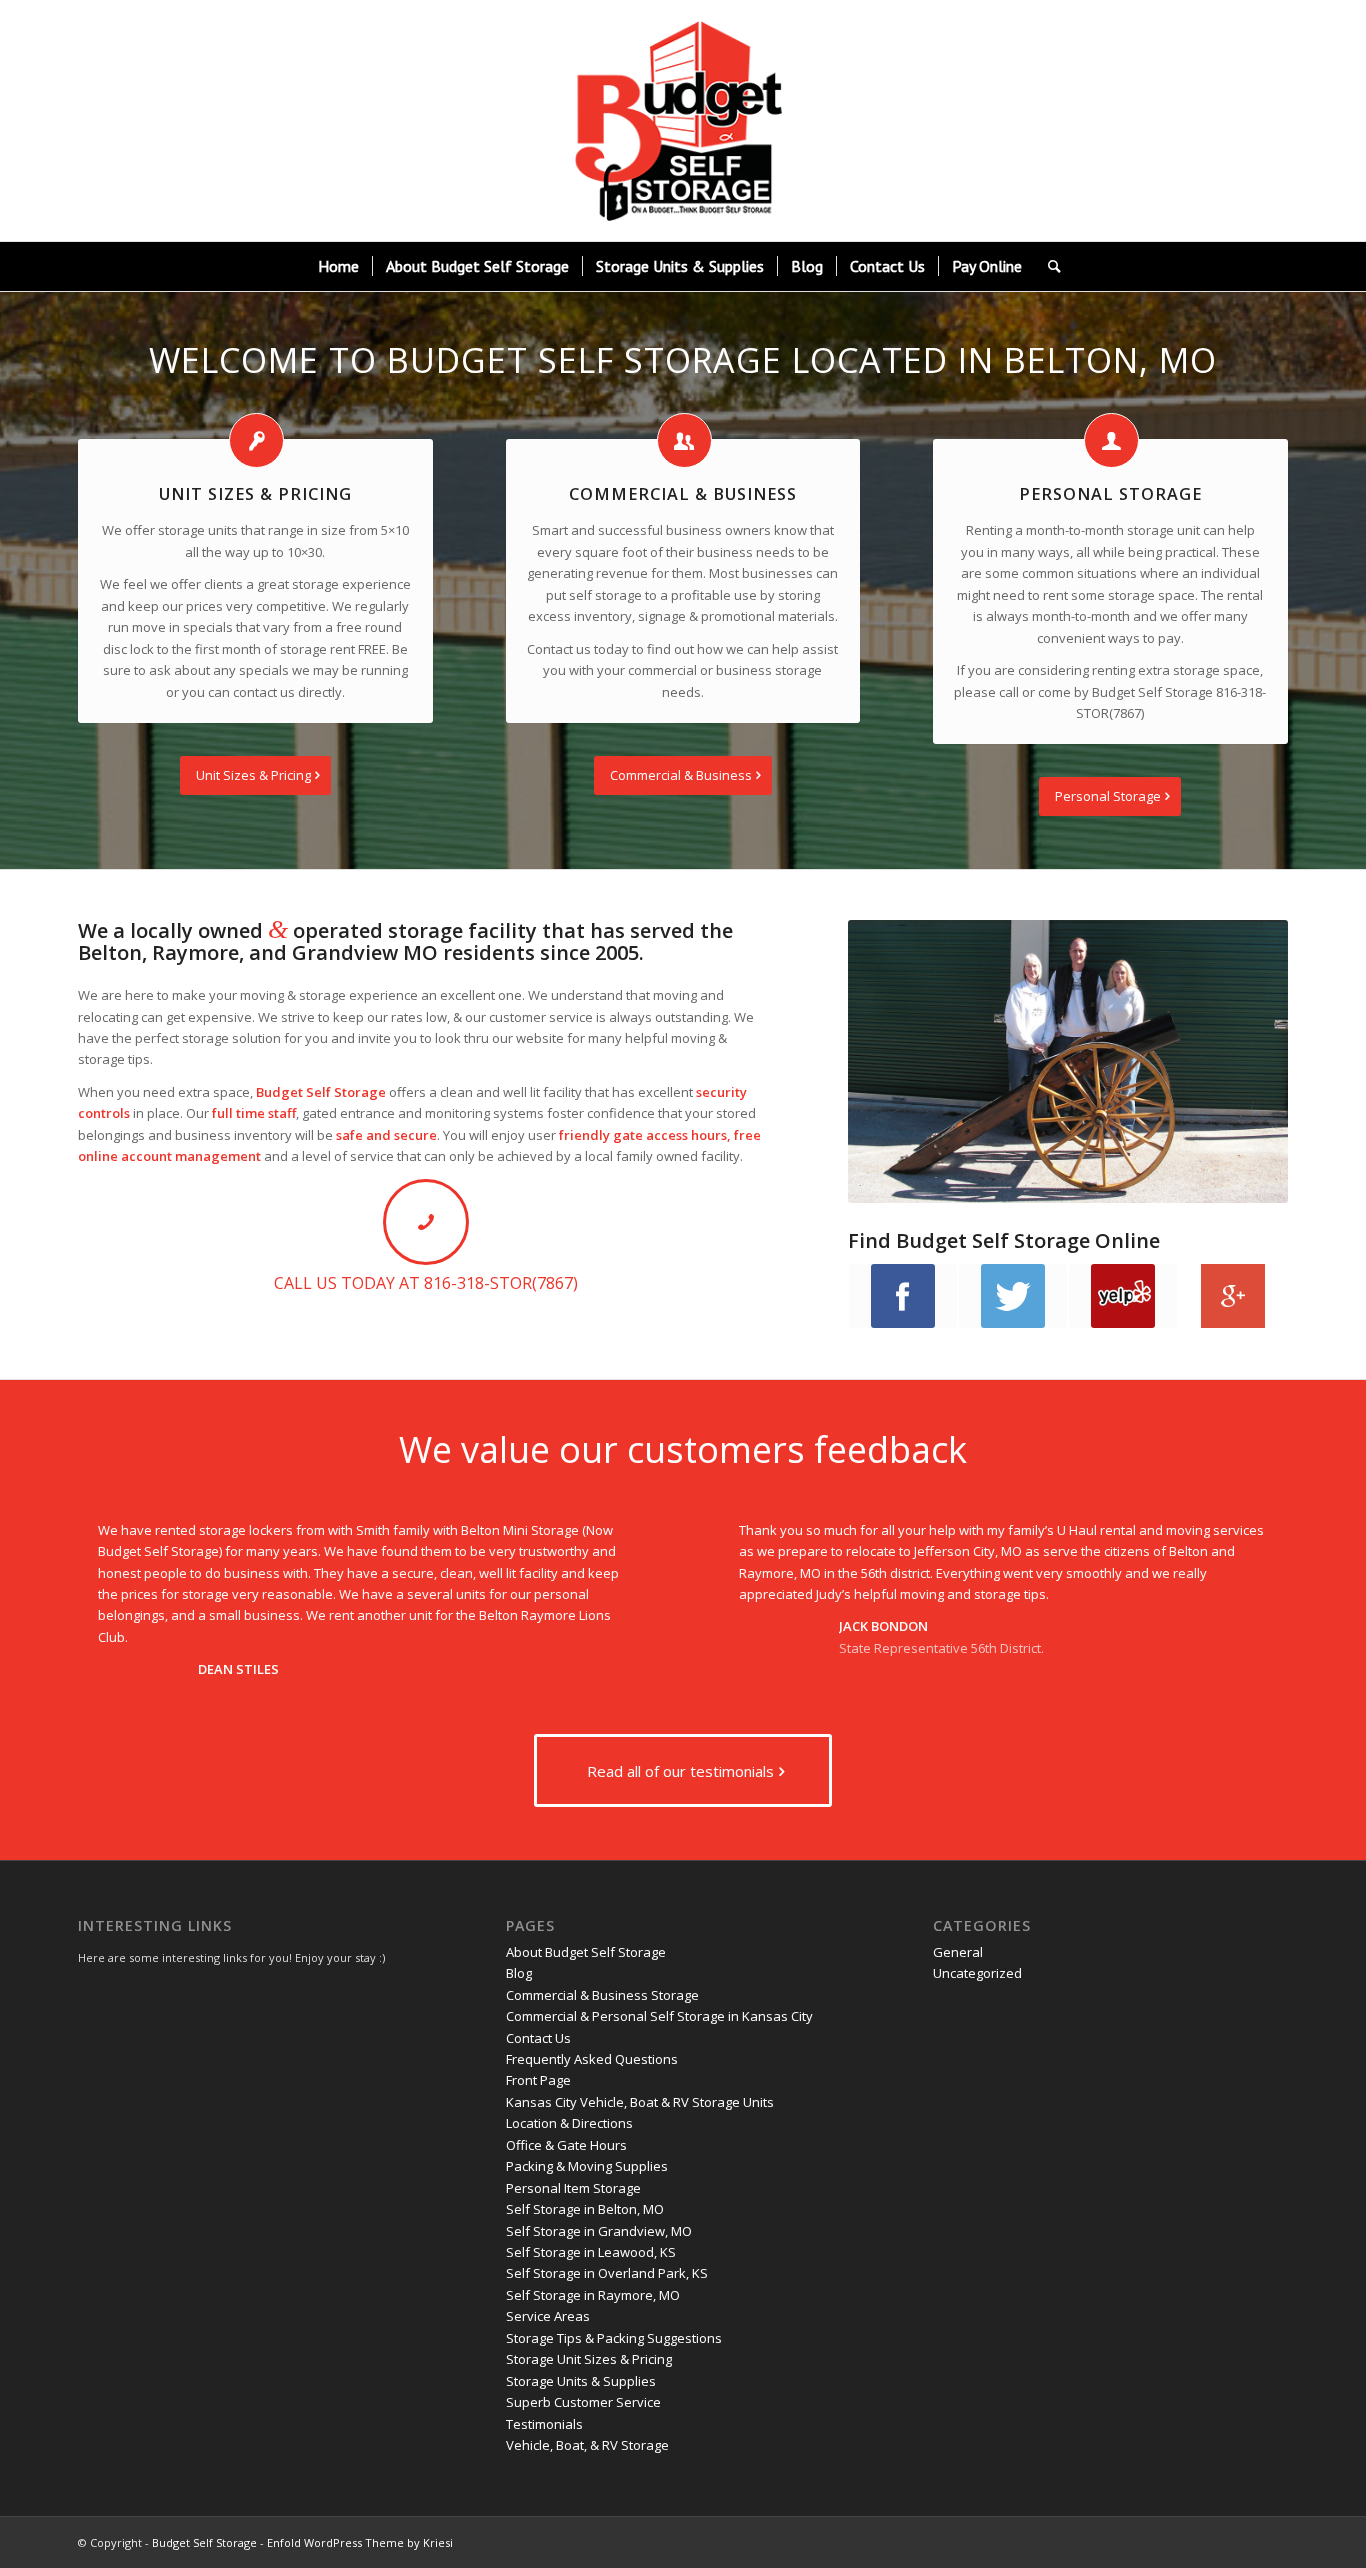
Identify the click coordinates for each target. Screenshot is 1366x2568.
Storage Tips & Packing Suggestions (614, 2338)
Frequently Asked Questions (592, 2059)
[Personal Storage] (1111, 440)
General (958, 1952)
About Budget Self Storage (586, 1952)
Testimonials (544, 2424)
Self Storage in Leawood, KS (591, 2252)
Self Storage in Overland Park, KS (607, 2273)
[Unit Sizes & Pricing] (256, 440)
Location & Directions (569, 2123)
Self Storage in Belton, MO (585, 2209)
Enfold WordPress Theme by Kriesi (360, 2542)
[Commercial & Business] (684, 440)
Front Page (538, 2080)
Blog (519, 1973)
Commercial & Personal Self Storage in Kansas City (659, 2016)
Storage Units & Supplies (581, 2381)
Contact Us (538, 2038)
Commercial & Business (683, 494)
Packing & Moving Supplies (587, 2166)
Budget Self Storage (204, 2542)
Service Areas (548, 2316)
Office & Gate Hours (566, 2145)
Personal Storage (1110, 494)
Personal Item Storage (573, 2188)
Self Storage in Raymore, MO (593, 2295)
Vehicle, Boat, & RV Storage (587, 2445)
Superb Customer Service (583, 2402)
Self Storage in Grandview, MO (599, 2231)
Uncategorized (977, 1973)
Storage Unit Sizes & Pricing (589, 2359)
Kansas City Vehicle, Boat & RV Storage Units (640, 2102)
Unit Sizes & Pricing (255, 494)
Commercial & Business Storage (602, 1995)
